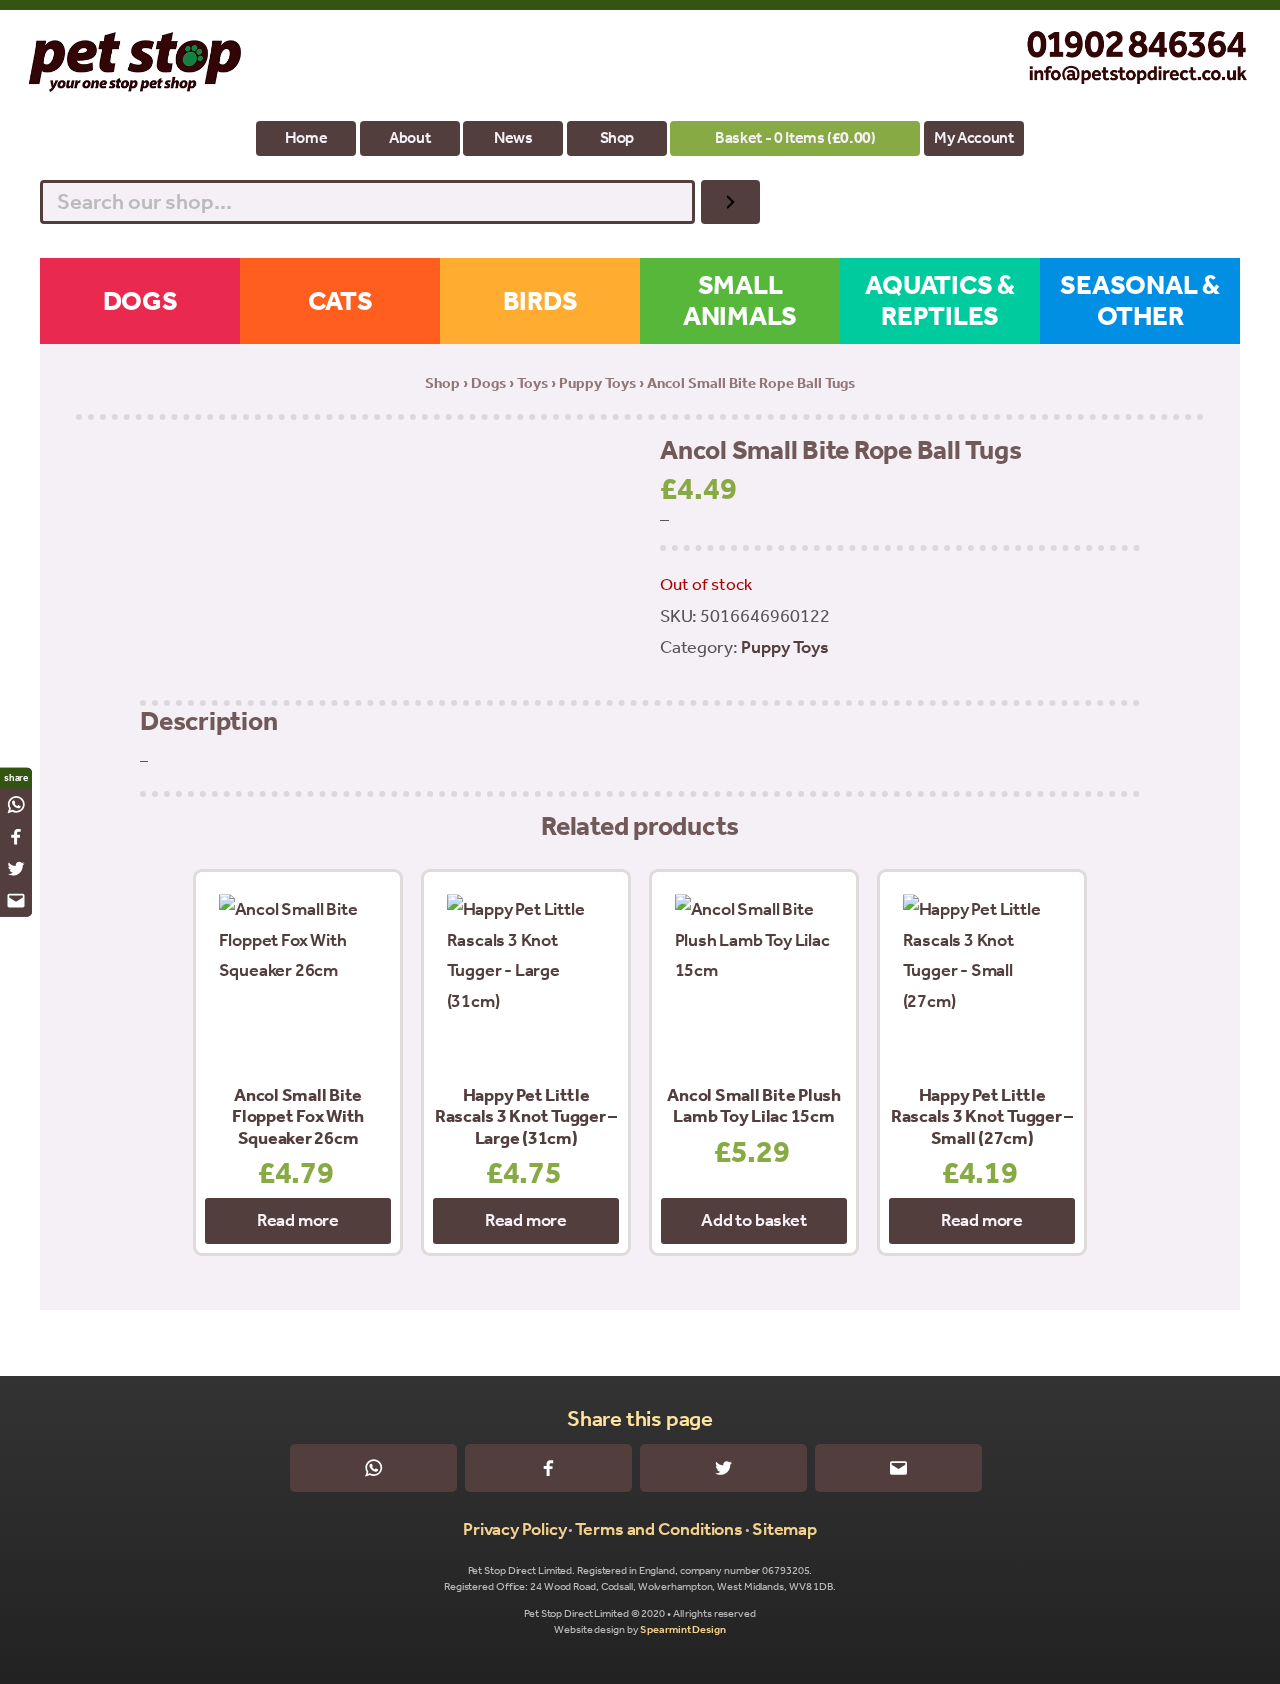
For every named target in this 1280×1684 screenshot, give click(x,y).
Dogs (488, 383)
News (513, 137)
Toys (532, 383)
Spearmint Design (682, 1629)
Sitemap (784, 1529)
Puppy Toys (597, 383)
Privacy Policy (515, 1529)
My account (973, 137)
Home (306, 137)
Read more (298, 1220)
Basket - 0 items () (795, 137)
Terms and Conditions (659, 1529)
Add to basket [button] (753, 1220)
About (409, 137)
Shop (617, 137)
